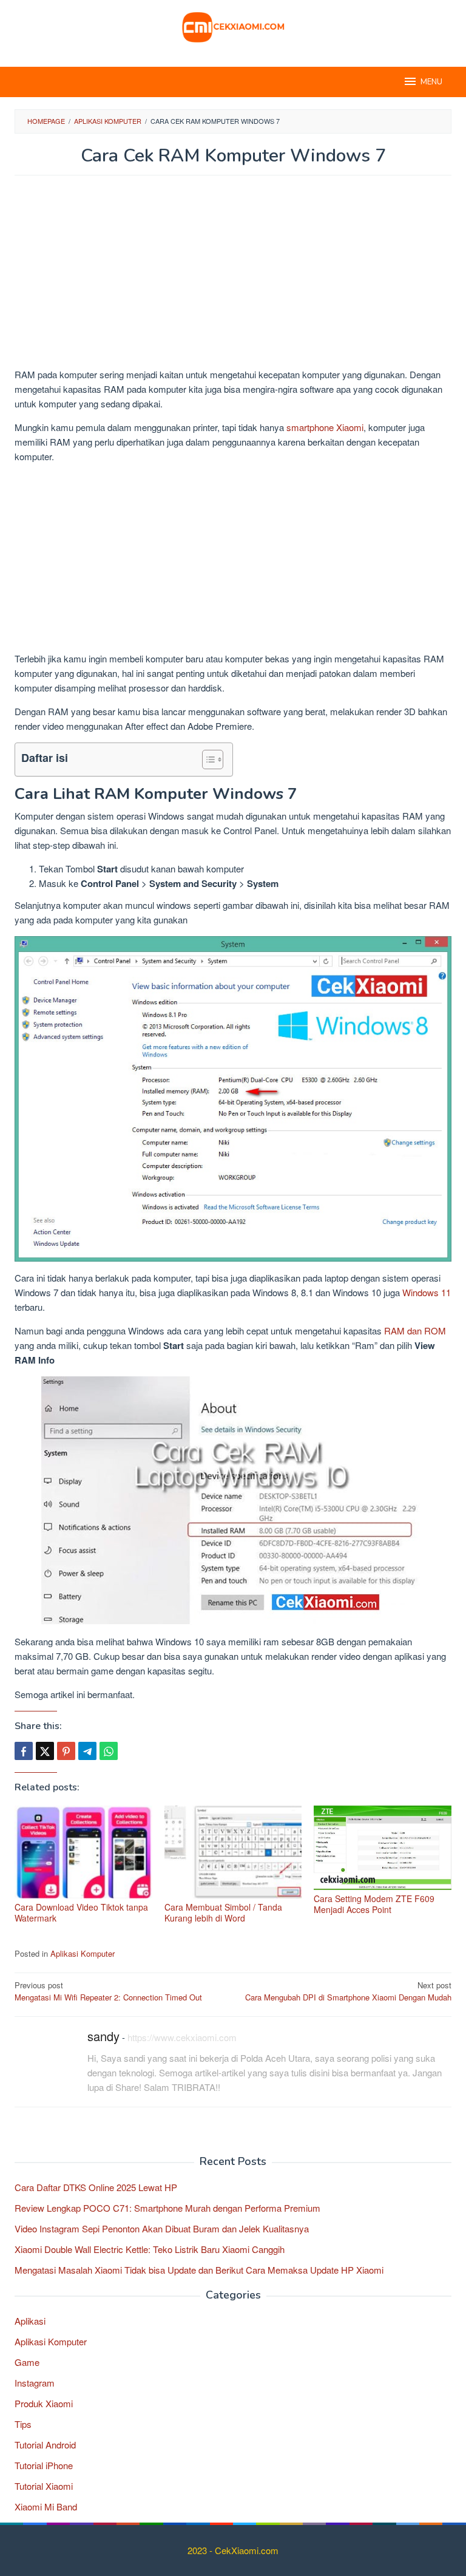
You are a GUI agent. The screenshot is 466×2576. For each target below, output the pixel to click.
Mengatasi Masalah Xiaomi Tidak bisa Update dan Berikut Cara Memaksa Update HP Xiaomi (199, 2270)
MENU (431, 82)
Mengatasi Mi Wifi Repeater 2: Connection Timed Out (108, 1991)
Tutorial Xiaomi (44, 2486)
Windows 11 (427, 1292)
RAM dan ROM (415, 1330)
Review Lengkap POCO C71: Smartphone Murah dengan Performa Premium (167, 2208)
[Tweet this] (45, 1751)
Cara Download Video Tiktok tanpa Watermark (81, 1912)
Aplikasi (30, 2321)
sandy (103, 2036)
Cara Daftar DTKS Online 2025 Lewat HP (96, 2187)
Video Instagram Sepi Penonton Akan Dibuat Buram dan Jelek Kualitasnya (162, 2228)
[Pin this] (66, 1751)
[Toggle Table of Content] (207, 760)
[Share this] (24, 1751)
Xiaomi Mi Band (46, 2506)
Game (27, 2362)
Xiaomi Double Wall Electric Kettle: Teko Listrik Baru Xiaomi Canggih (150, 2249)
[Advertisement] (233, 277)
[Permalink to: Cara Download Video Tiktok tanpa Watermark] (83, 1852)
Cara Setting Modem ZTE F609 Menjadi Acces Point (374, 1904)
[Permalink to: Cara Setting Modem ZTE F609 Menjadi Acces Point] (383, 1848)
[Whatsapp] (109, 1751)
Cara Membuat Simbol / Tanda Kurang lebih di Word (223, 1912)
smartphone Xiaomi (325, 427)
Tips (23, 2424)
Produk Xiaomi (44, 2403)
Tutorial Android (45, 2445)
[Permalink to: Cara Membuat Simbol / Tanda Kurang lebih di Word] (233, 1852)
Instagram (35, 2383)
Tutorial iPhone (44, 2465)
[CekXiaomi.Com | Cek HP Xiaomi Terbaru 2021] (233, 26)
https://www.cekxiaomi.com (182, 2037)
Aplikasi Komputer (83, 1953)
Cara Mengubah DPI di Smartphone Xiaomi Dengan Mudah (348, 1991)
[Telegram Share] (87, 1751)
